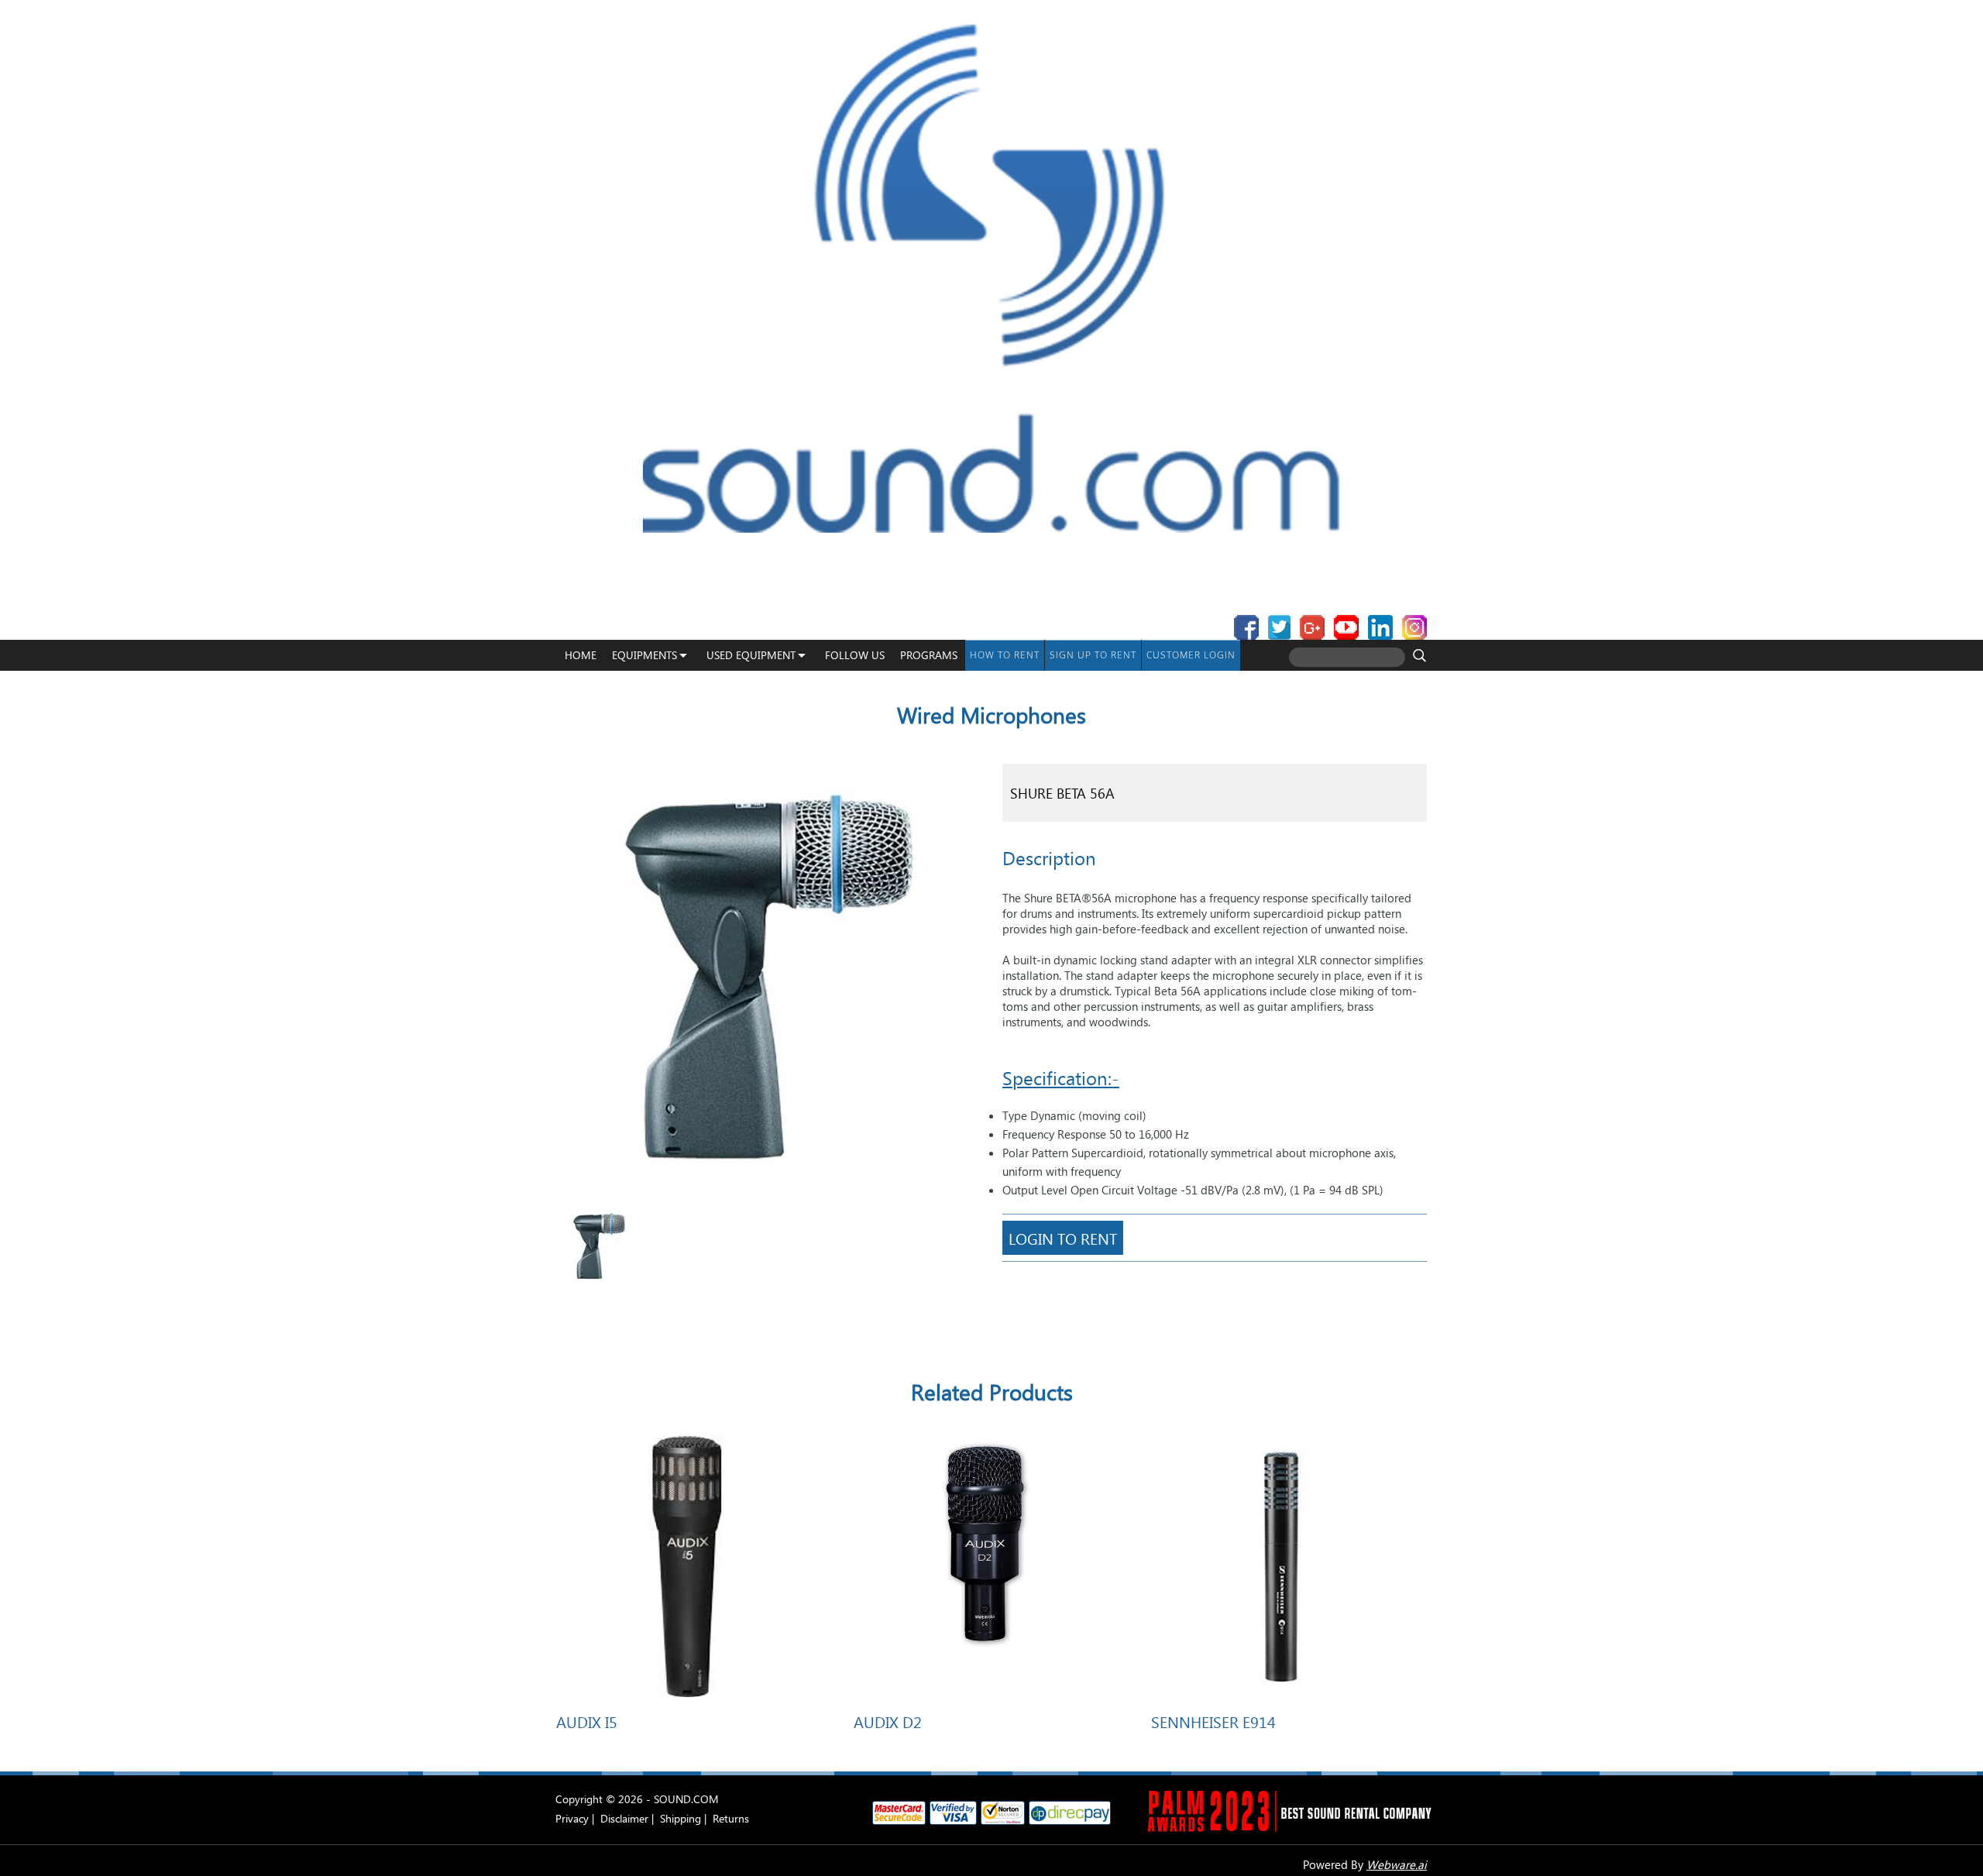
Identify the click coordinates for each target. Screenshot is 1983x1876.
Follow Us (855, 655)
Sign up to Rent (1093, 655)
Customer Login (1191, 655)
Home (581, 655)
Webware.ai (1397, 1864)
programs (929, 655)
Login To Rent (1063, 1238)
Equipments (644, 655)
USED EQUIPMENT (751, 655)
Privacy (572, 1818)
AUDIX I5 (587, 1721)
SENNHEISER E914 (1213, 1721)
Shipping (680, 1818)
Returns (731, 1818)
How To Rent (1005, 655)
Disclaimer (624, 1818)
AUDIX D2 (888, 1721)
